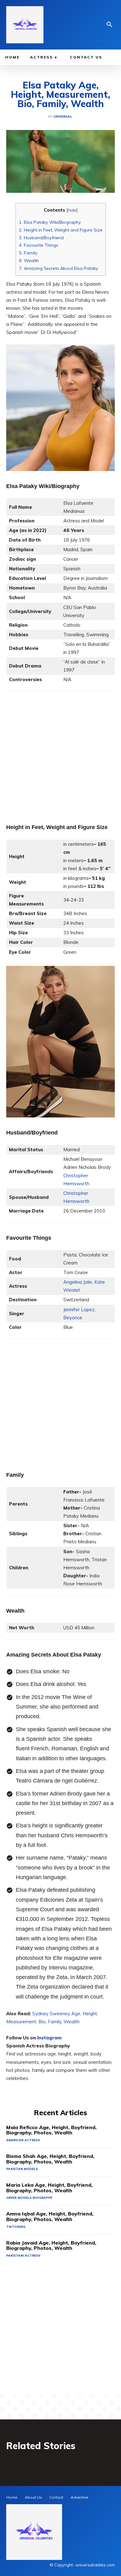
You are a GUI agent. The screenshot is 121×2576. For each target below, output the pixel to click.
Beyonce (73, 1318)
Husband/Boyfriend (41, 238)
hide (72, 210)
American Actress (23, 2140)
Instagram (49, 2038)
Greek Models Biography (29, 2198)
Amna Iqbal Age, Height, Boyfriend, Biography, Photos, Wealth (50, 2216)
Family (28, 253)
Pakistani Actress (23, 2256)
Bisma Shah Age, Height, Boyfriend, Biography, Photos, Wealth (50, 2159)
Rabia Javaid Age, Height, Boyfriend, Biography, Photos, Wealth (51, 2245)
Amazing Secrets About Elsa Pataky (59, 268)
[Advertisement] (60, 752)
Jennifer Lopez (79, 1310)
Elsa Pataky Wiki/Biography (50, 222)
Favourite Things (39, 245)
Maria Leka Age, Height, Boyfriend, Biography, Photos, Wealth (49, 2188)
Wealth (29, 261)
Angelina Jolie (78, 1282)
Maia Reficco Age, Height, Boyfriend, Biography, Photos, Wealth (51, 2130)
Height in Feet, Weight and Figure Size (61, 230)
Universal (63, 117)
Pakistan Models (22, 2169)
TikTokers (16, 2227)
